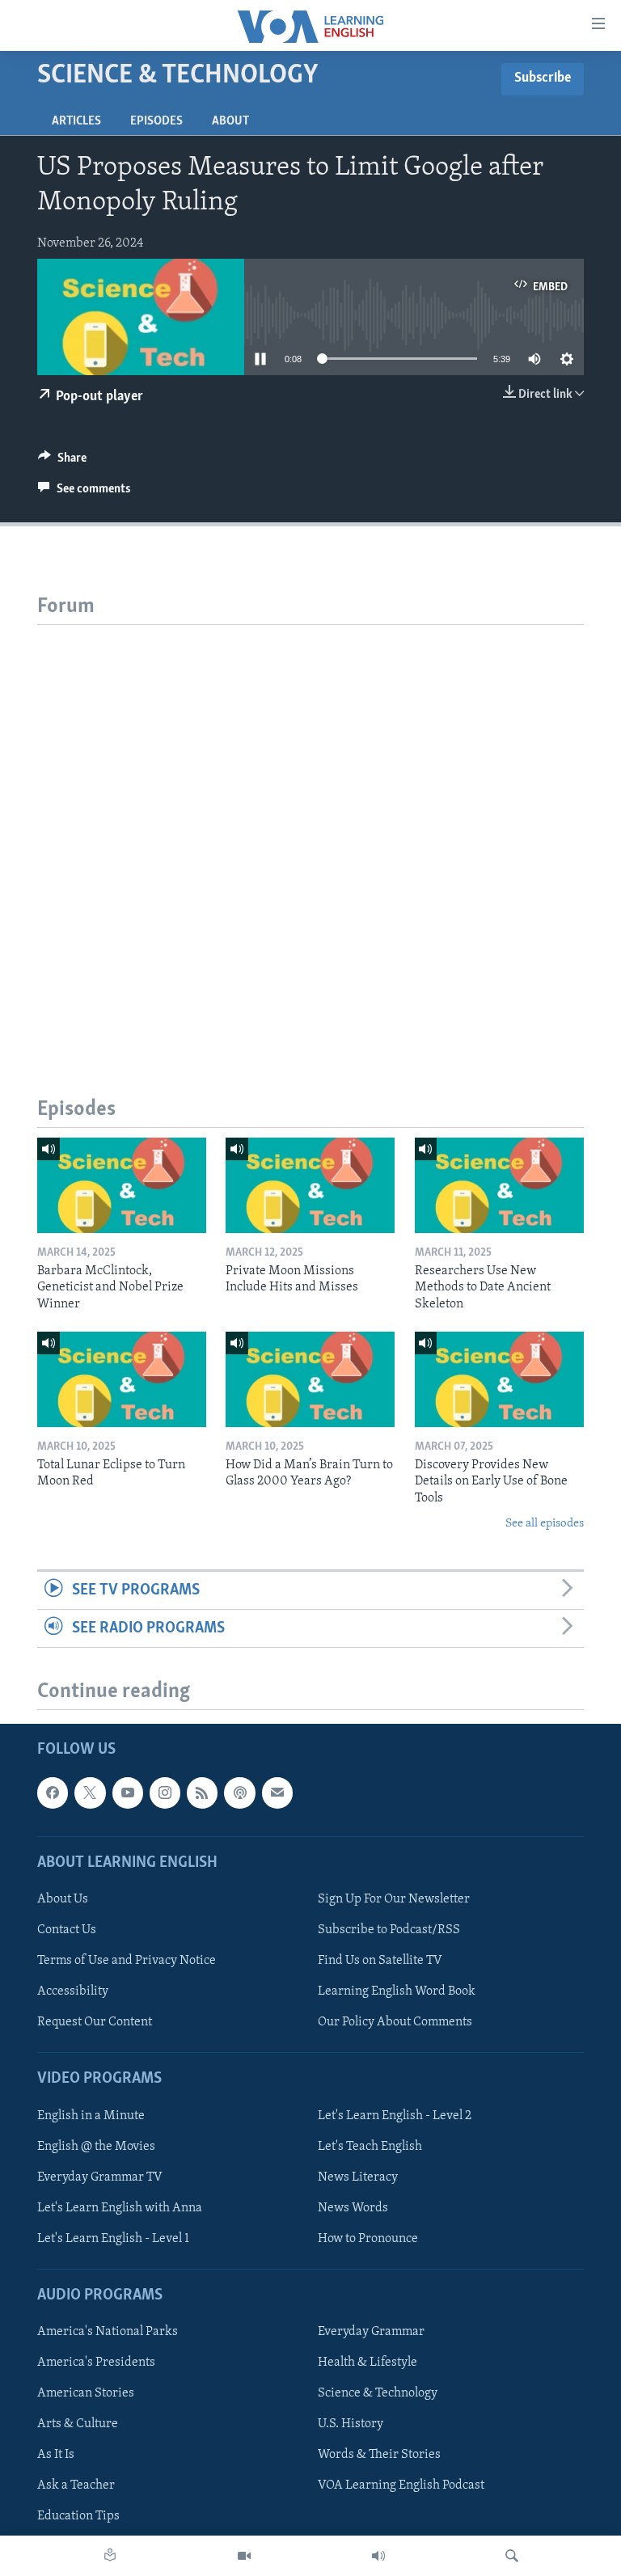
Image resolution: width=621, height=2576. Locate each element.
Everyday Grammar (371, 2332)
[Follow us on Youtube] (128, 1793)
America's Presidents (96, 2363)
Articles (76, 121)
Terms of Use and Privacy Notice (127, 1961)
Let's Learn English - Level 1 (113, 2239)
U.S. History (351, 2424)
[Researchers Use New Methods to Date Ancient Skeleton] (499, 1185)
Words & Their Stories (379, 2456)
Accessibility (73, 1991)
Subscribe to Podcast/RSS (389, 1930)
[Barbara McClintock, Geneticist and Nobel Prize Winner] (122, 1185)
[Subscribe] (277, 1793)
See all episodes (545, 1524)
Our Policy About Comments (395, 2022)
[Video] (244, 2556)
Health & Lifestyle (368, 2363)
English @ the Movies (96, 2147)
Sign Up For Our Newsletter (394, 1899)
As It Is (56, 2456)
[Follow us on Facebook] (53, 1793)
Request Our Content (95, 2022)
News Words (353, 2208)
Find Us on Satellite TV (380, 1961)
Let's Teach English (370, 2147)
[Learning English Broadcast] (378, 2556)
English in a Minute (91, 2116)
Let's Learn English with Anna (120, 2208)
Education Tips (78, 2517)
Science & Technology (378, 2393)
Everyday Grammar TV (100, 2177)
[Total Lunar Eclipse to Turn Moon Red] (122, 1379)
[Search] (512, 2556)
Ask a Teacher (76, 2486)
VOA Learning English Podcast (401, 2486)
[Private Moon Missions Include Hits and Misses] (310, 1185)
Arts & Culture (78, 2424)
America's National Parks (108, 2332)
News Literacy (358, 2177)
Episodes (156, 121)
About (230, 121)
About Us (63, 1899)
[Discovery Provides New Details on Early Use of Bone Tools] (499, 1379)
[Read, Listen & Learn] (110, 2556)
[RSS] (202, 1793)
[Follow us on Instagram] (165, 1793)
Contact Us (67, 1930)
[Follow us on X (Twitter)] (90, 1793)
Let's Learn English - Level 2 (395, 2116)
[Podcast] (239, 1793)
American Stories (86, 2393)
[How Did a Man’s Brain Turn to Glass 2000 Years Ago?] (310, 1379)
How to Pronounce (368, 2239)
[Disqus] (310, 827)
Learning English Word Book (397, 1991)
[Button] (62, 462)
